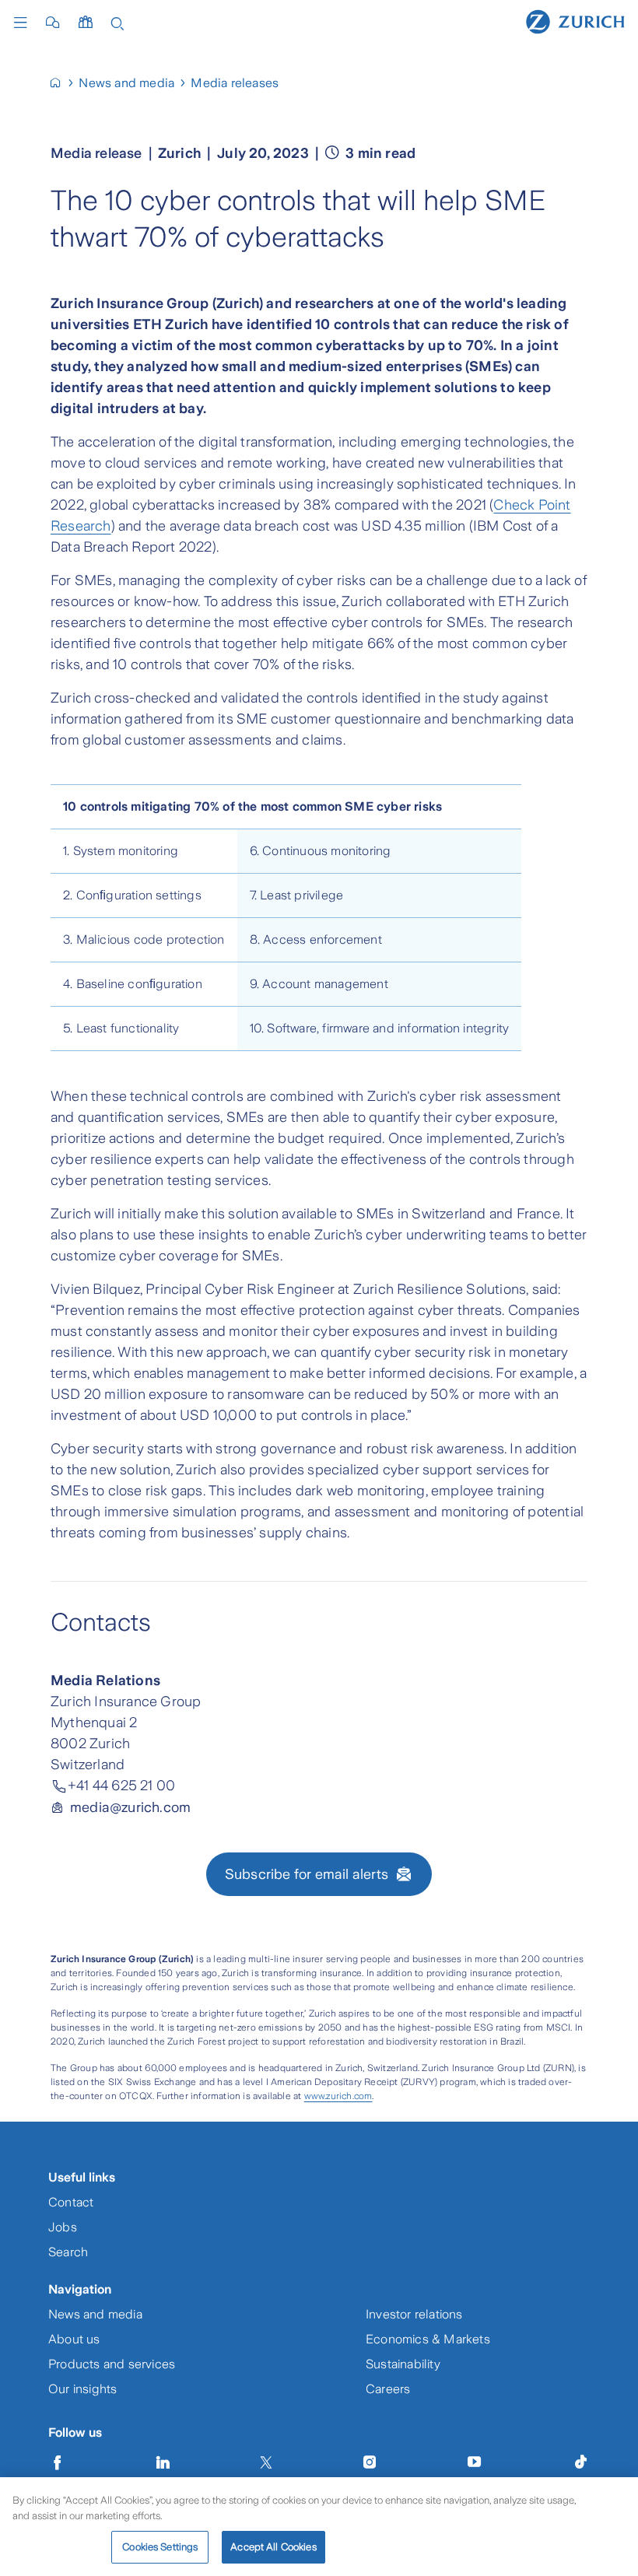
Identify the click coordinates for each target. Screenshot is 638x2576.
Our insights (82, 2389)
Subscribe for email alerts (307, 1874)
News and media (95, 2314)
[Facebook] (58, 2462)
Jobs (63, 2227)
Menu (24, 23)
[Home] (575, 21)
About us (74, 2339)
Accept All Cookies (273, 2547)
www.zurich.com (338, 2096)
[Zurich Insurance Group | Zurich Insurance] (62, 83)
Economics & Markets (428, 2339)
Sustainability (403, 2364)
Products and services (112, 2364)
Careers (388, 2389)
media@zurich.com (130, 1807)
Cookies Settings (160, 2547)
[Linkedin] (163, 2462)
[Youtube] (475, 2462)
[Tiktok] (580, 2462)
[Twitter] (266, 2462)
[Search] (117, 22)
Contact (71, 2202)
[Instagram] (370, 2462)
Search (68, 2252)
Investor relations (414, 2314)
